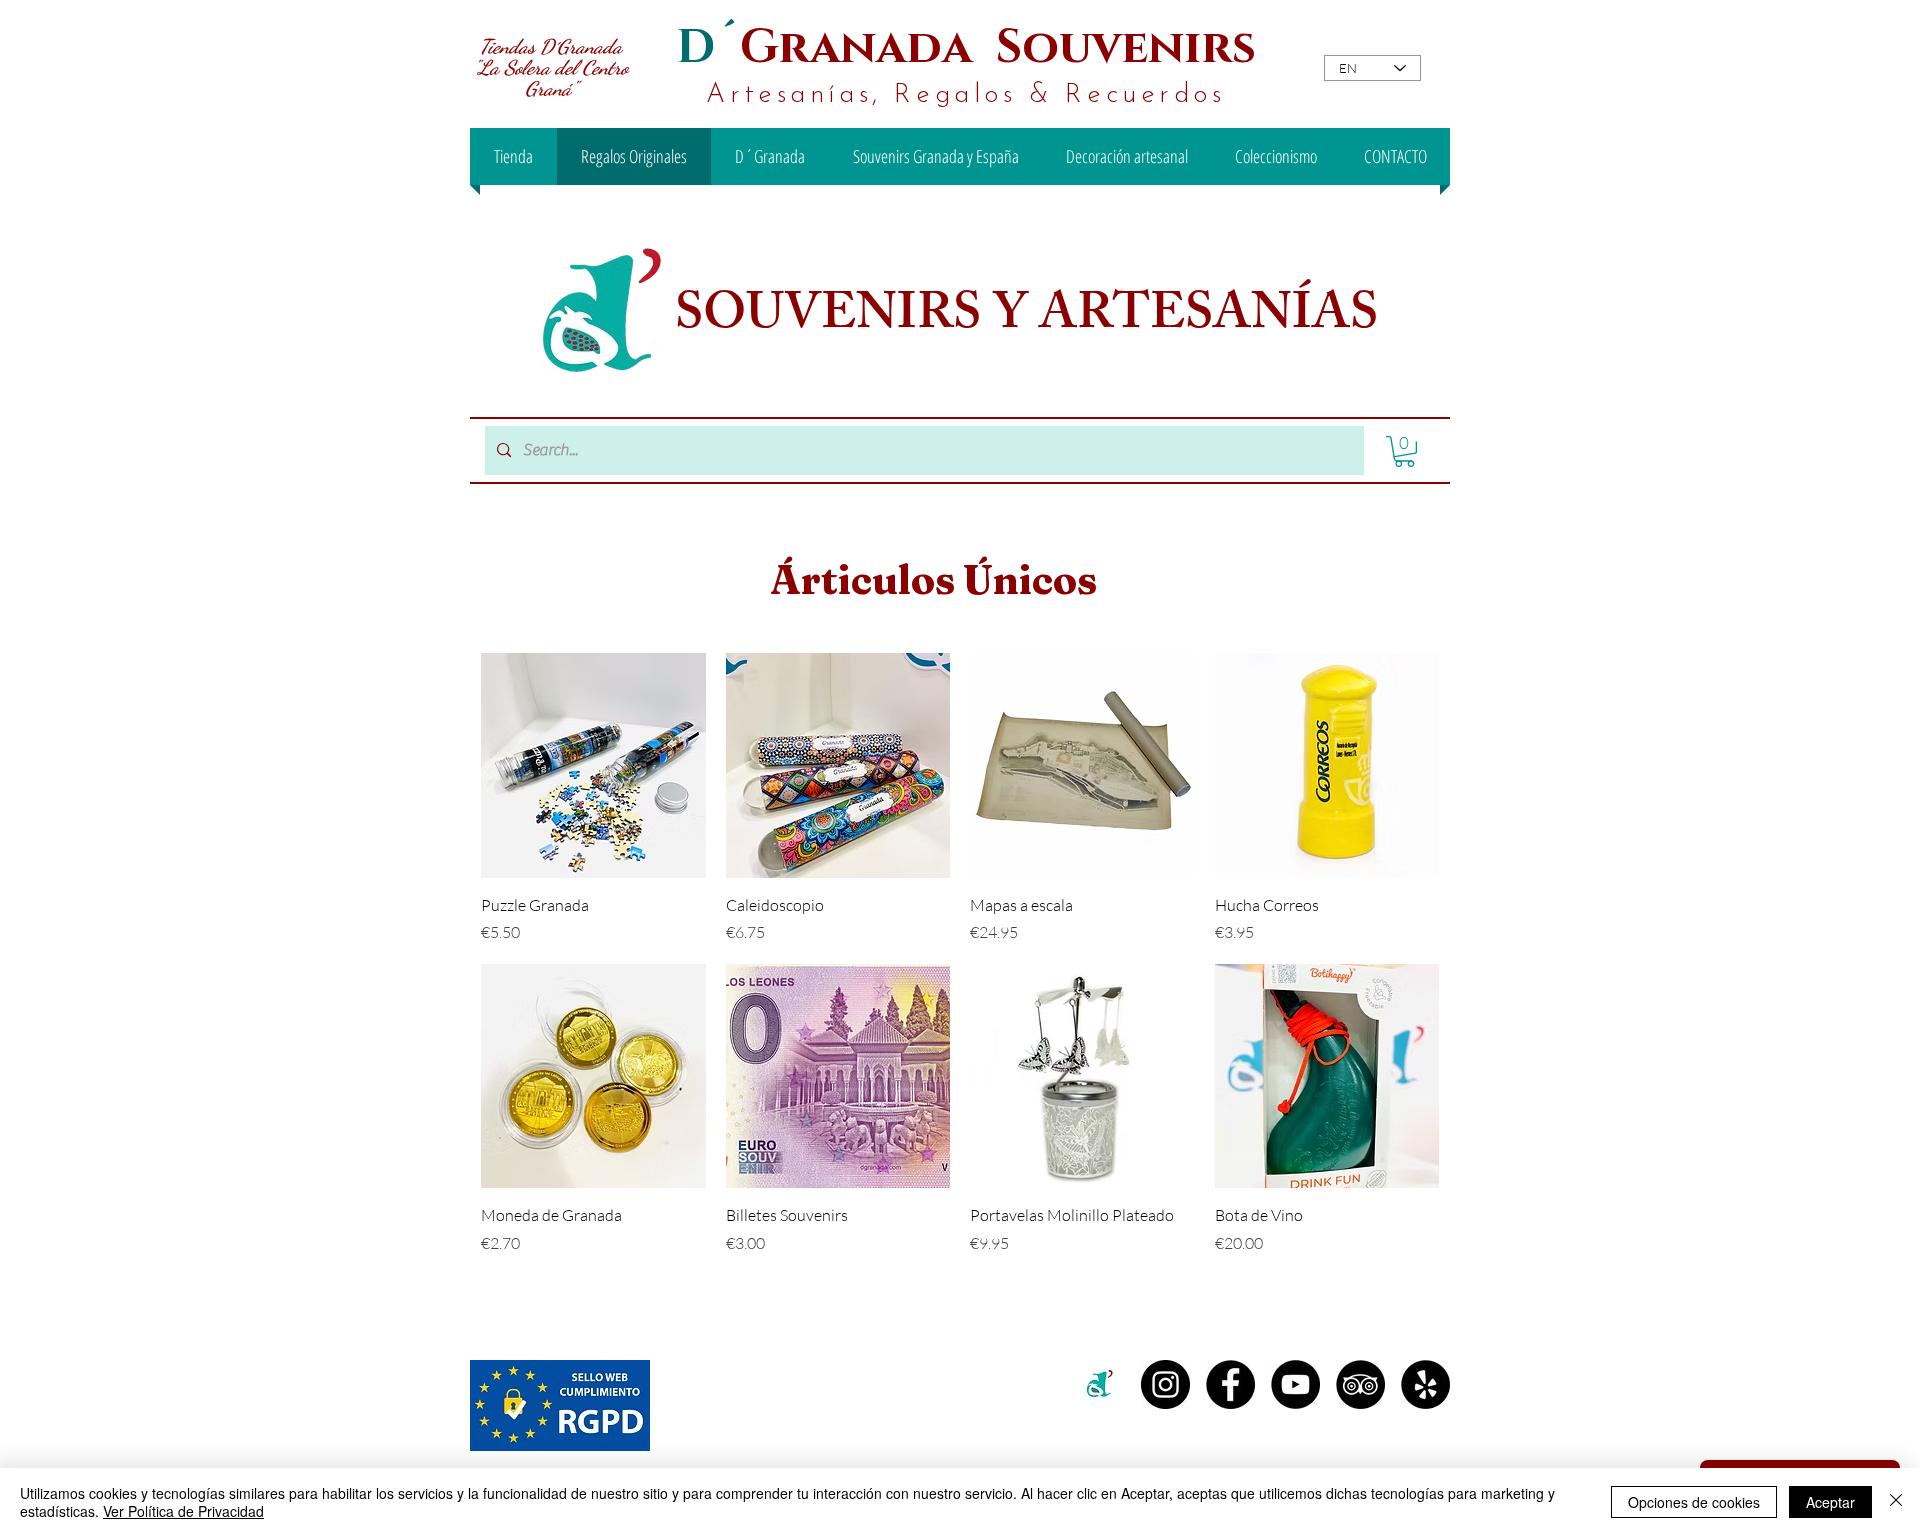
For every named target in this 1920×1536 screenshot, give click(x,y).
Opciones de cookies (1694, 1502)
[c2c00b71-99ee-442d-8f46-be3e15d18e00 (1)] (1100, 1384)
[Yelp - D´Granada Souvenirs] (1425, 1384)
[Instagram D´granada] (1165, 1384)
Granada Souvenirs (998, 47)
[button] (1404, 451)
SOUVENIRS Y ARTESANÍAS (1032, 319)
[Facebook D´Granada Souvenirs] (1230, 1384)
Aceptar (1830, 1502)
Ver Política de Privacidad (183, 1511)
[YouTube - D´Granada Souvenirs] (1295, 1384)
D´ (708, 47)
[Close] (1896, 1502)
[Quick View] (593, 765)
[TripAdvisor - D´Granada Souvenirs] (1360, 1384)
